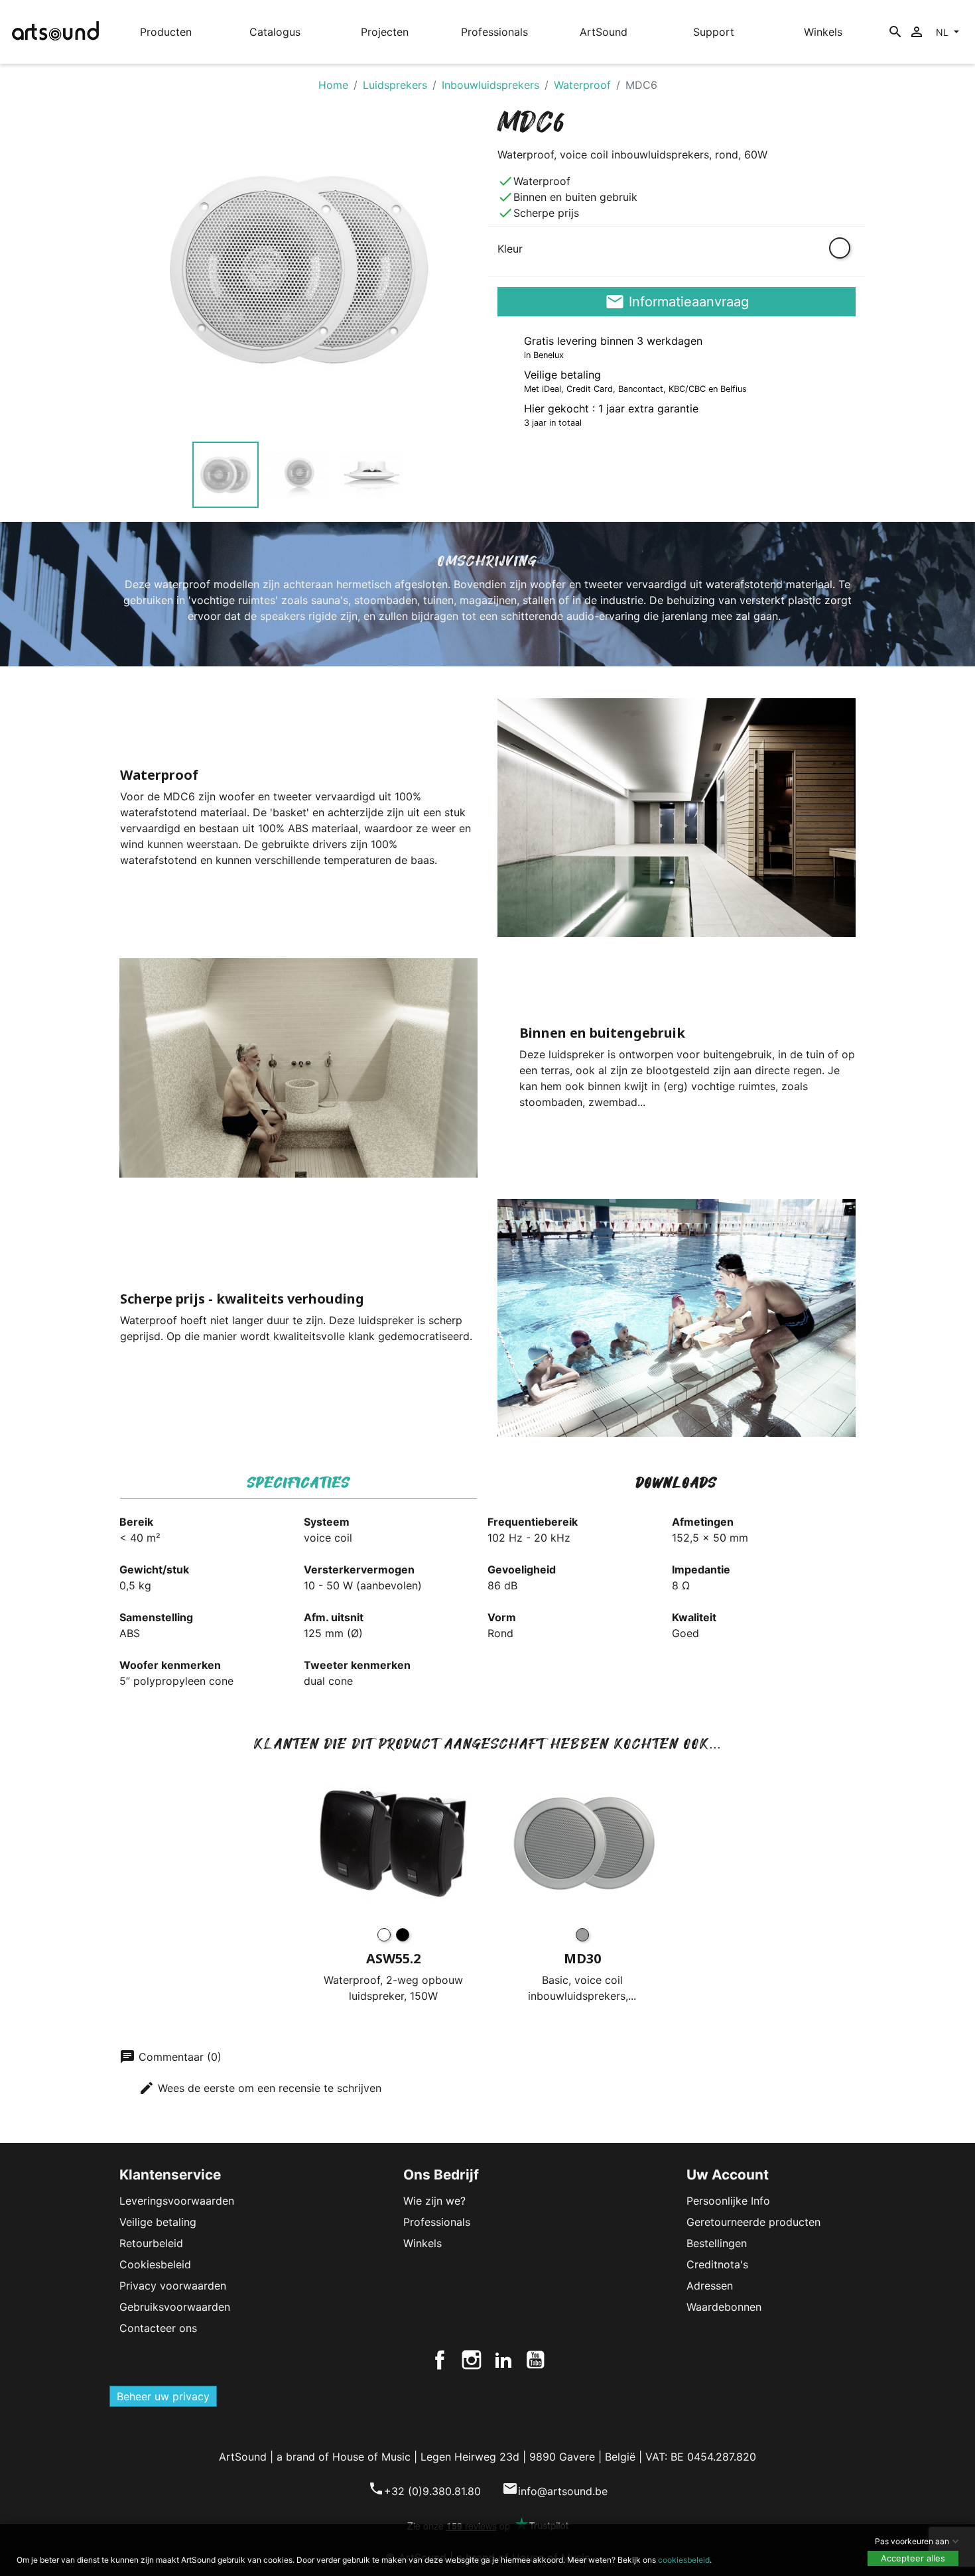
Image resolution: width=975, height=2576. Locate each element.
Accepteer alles (913, 2558)
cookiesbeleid (684, 2560)
